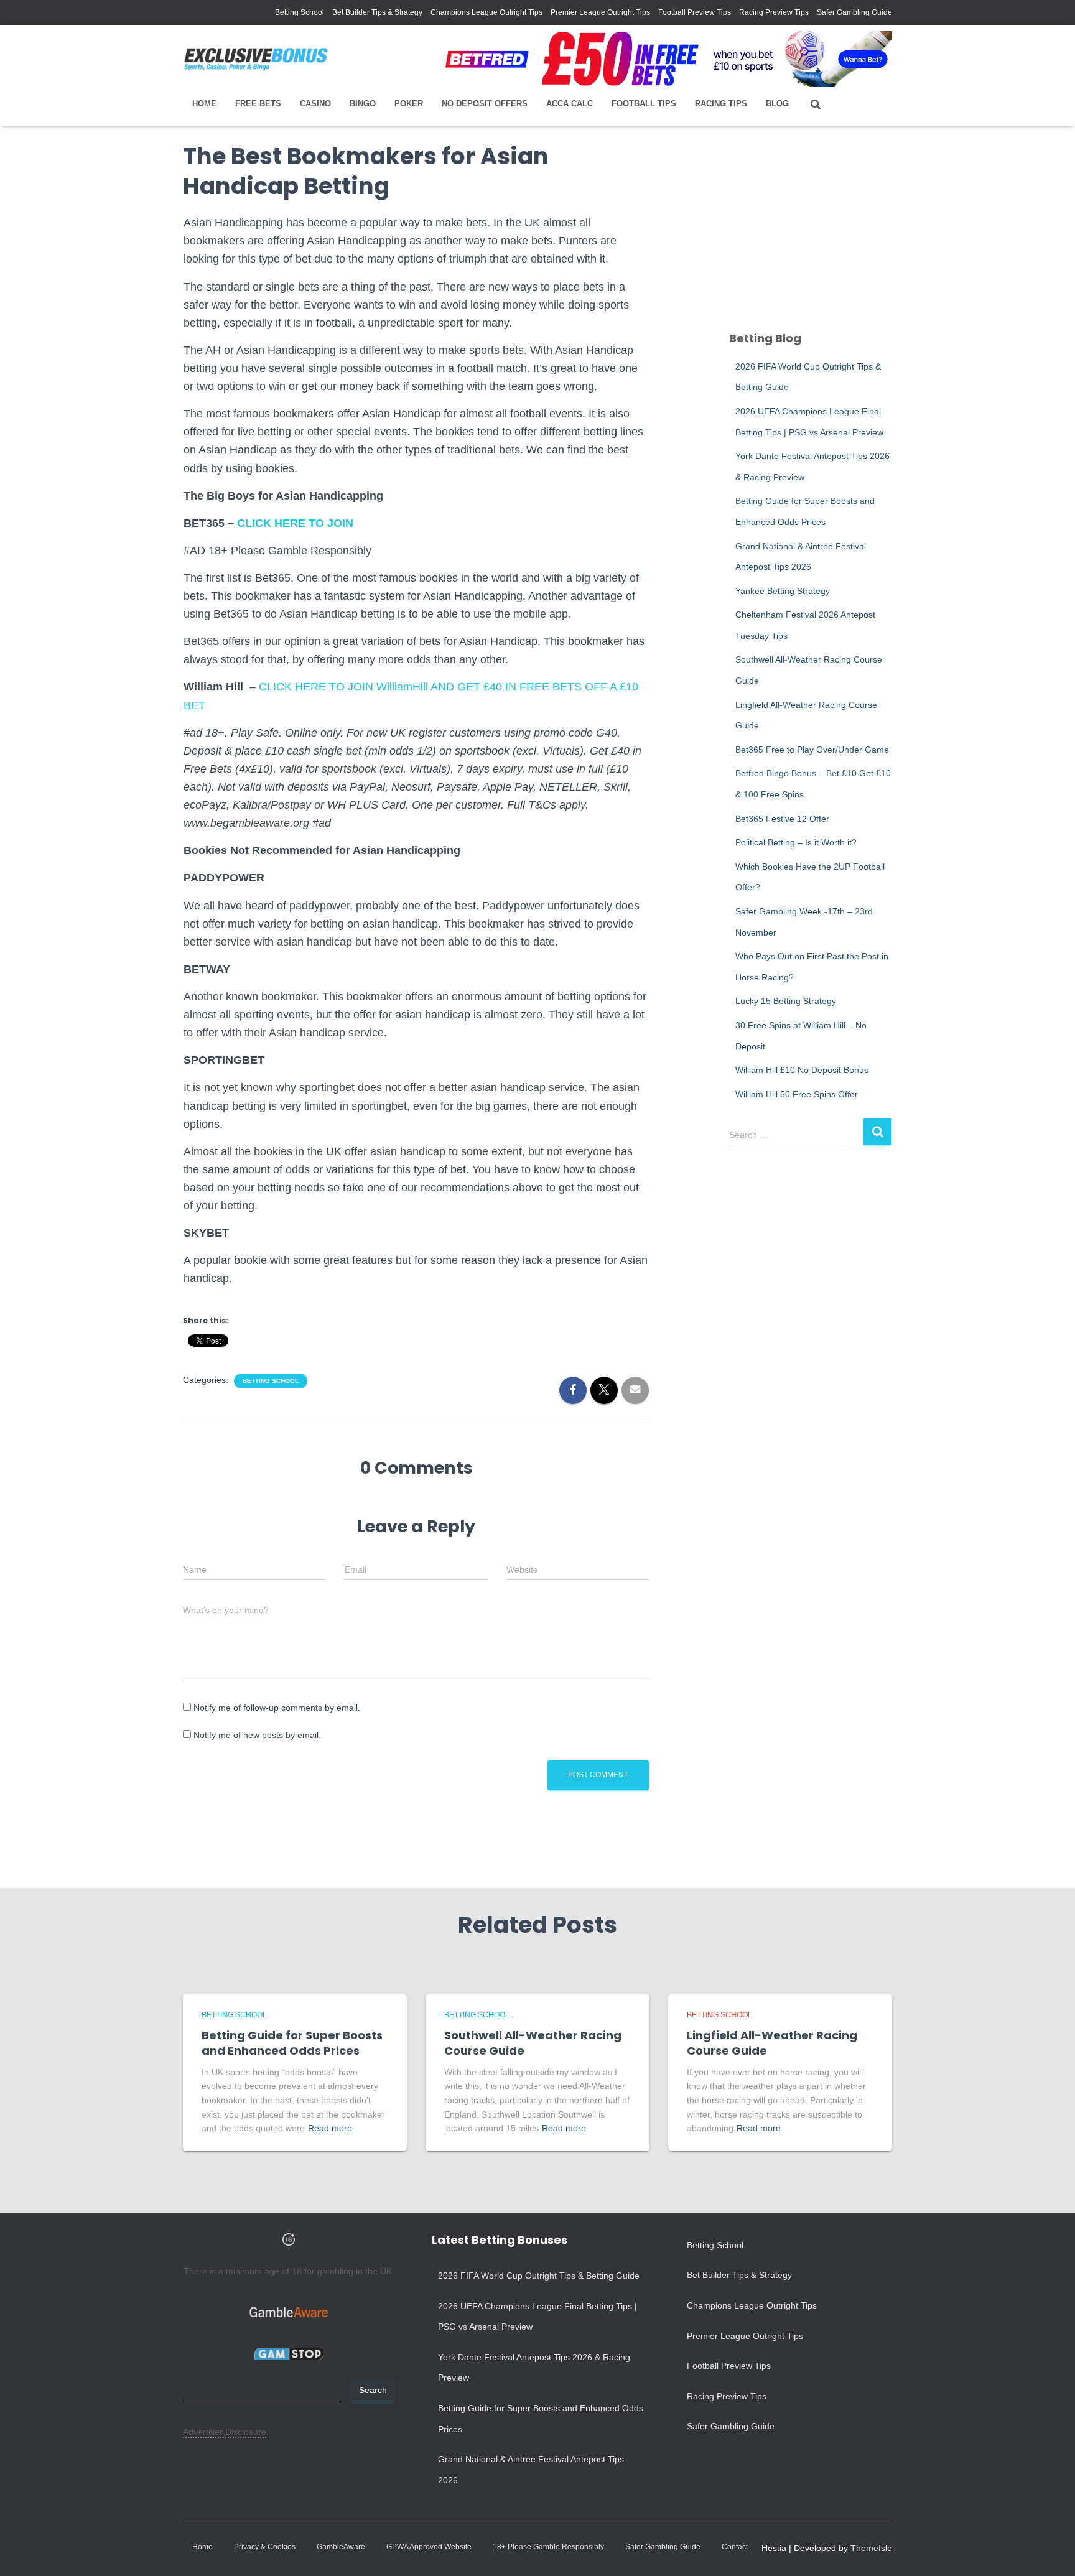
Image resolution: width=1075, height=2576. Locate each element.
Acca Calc (570, 104)
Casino (315, 104)
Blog (777, 104)
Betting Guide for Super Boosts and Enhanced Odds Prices (292, 2043)
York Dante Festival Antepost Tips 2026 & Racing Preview (534, 2368)
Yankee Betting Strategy (783, 591)
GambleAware (341, 2547)
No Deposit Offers (485, 104)
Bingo (363, 104)
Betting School (300, 12)
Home (204, 104)
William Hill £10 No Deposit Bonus (802, 1070)
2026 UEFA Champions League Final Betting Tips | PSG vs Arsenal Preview (537, 2317)
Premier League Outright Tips (600, 12)
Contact (735, 2547)
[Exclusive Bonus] (256, 59)
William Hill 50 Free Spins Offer (797, 1094)
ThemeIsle (871, 2548)
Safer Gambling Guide (854, 12)
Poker (409, 104)
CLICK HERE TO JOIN (295, 523)
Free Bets (258, 104)
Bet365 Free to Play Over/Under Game (812, 750)
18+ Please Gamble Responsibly (548, 2547)
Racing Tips (721, 104)
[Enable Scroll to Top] (1050, 2551)
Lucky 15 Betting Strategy (786, 1001)
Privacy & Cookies (265, 2547)
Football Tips (644, 104)
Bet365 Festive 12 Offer (782, 819)
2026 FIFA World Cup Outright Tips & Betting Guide (539, 2276)
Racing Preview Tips (774, 12)
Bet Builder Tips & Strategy (377, 12)
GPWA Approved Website (429, 2547)
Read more (330, 2128)
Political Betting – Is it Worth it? (796, 842)
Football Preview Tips (695, 12)
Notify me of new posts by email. (257, 1735)
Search (373, 2390)
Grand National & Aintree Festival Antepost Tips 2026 (531, 2470)
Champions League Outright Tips (486, 12)
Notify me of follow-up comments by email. (277, 1708)
